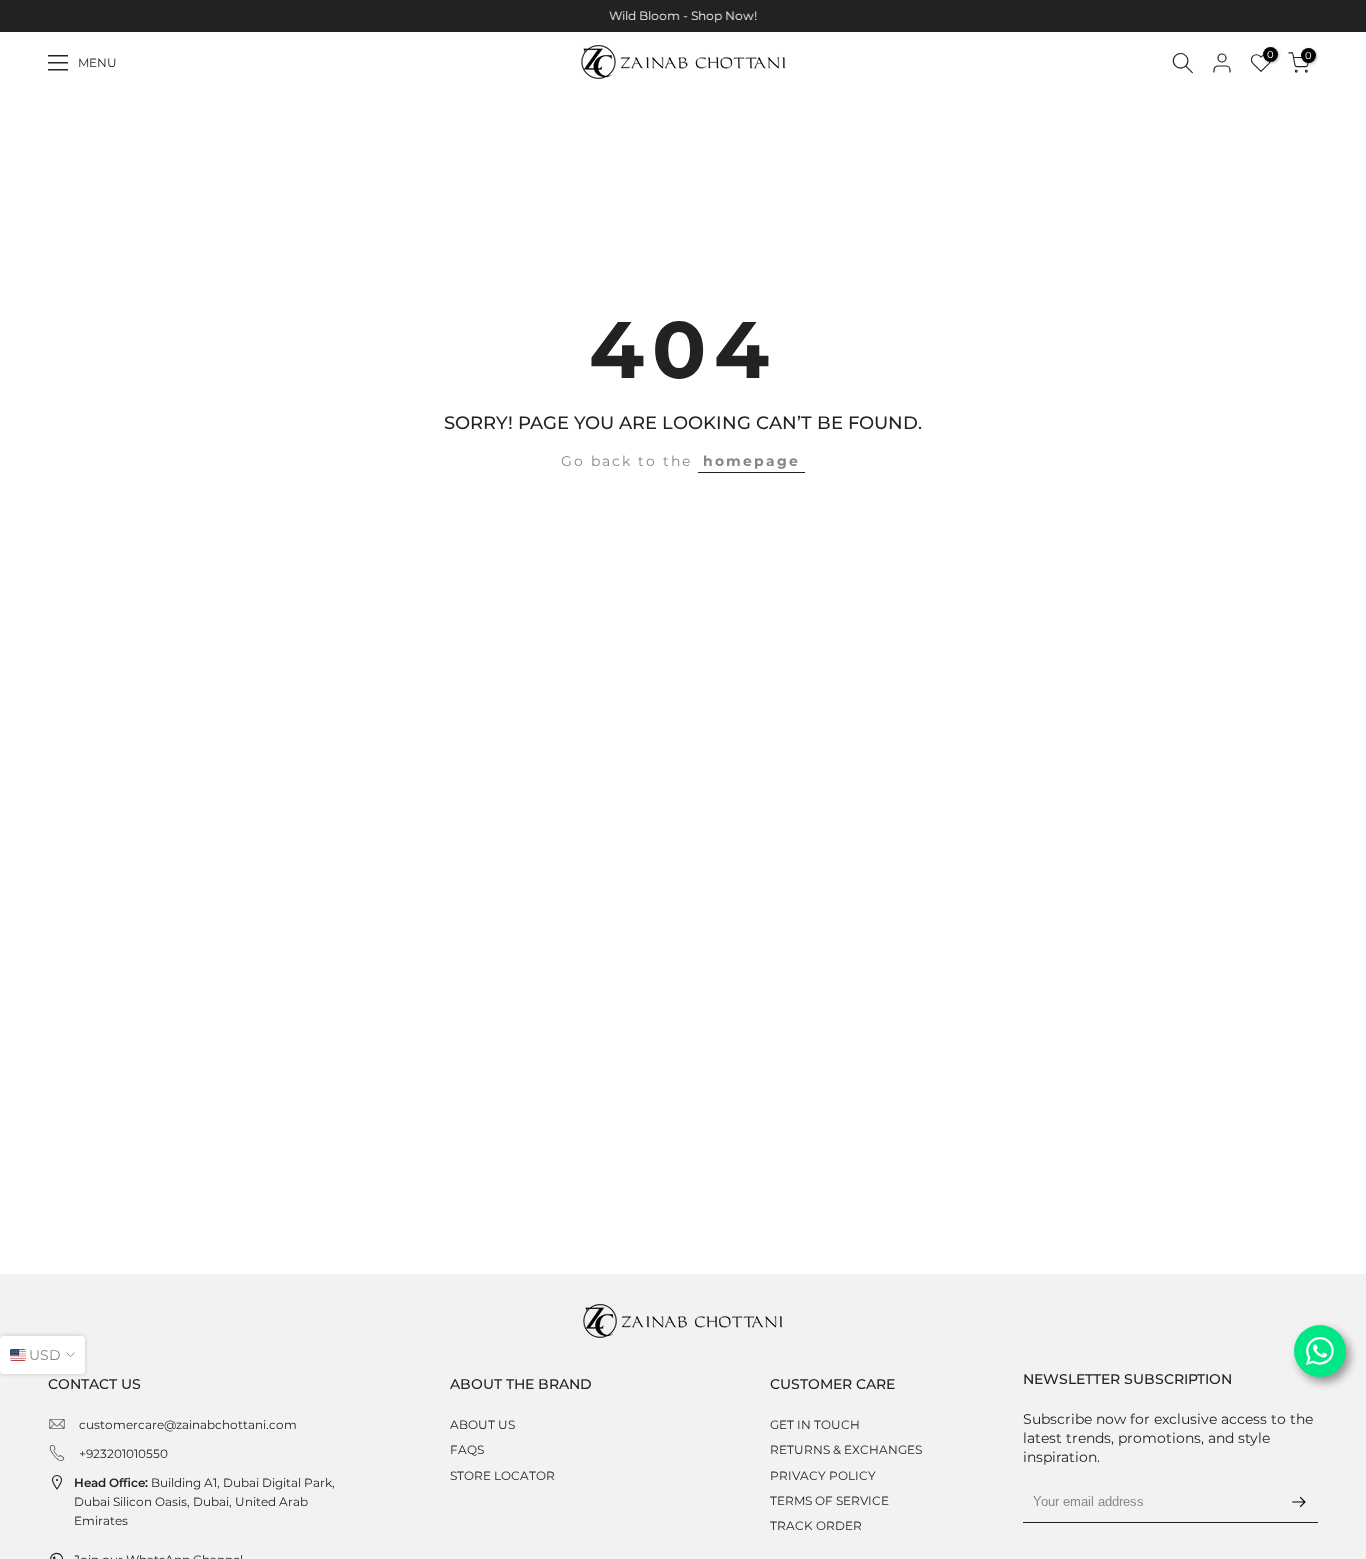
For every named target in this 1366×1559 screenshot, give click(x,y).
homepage (751, 461)
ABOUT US (482, 1424)
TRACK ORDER (816, 1525)
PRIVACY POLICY (823, 1475)
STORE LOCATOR (502, 1475)
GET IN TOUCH (815, 1424)
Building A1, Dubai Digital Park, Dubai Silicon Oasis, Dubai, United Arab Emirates (204, 1501)
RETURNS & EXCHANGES (846, 1449)
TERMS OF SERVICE (829, 1500)
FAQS (467, 1449)
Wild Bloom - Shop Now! (683, 15)
